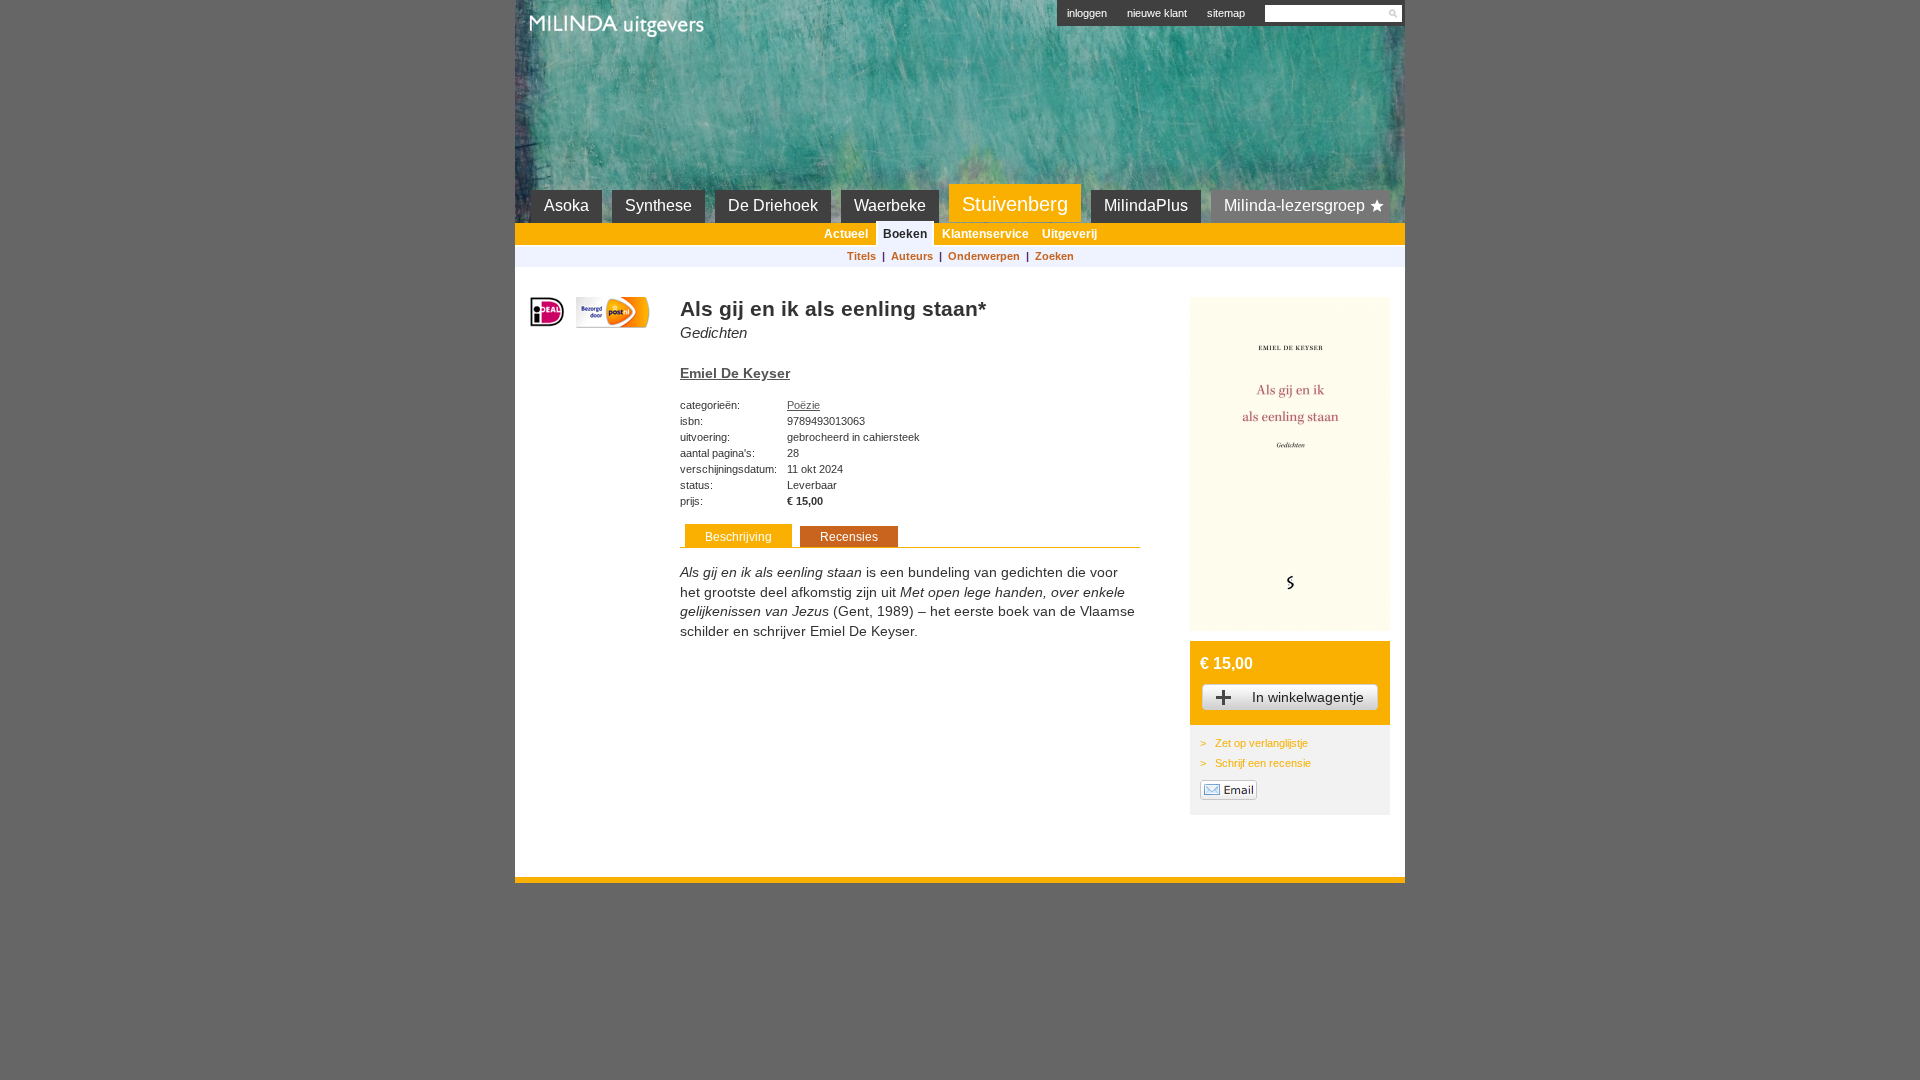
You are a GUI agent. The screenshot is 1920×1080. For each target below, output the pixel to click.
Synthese (658, 205)
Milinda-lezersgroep (1294, 205)
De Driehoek (773, 205)
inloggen (1087, 13)
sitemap (1226, 13)
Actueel (846, 234)
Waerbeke (890, 205)
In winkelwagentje (1308, 697)
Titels (861, 256)
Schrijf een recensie (1263, 763)
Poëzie (803, 405)
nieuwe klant (1157, 13)
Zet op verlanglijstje (1261, 743)
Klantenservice (985, 234)
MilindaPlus (1146, 205)
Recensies (849, 537)
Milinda (572, 72)
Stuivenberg (1015, 204)
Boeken (905, 234)
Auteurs (912, 256)
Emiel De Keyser (735, 373)
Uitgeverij (1069, 234)
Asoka (566, 205)
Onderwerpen (984, 256)
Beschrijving (738, 537)
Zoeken (1054, 256)
